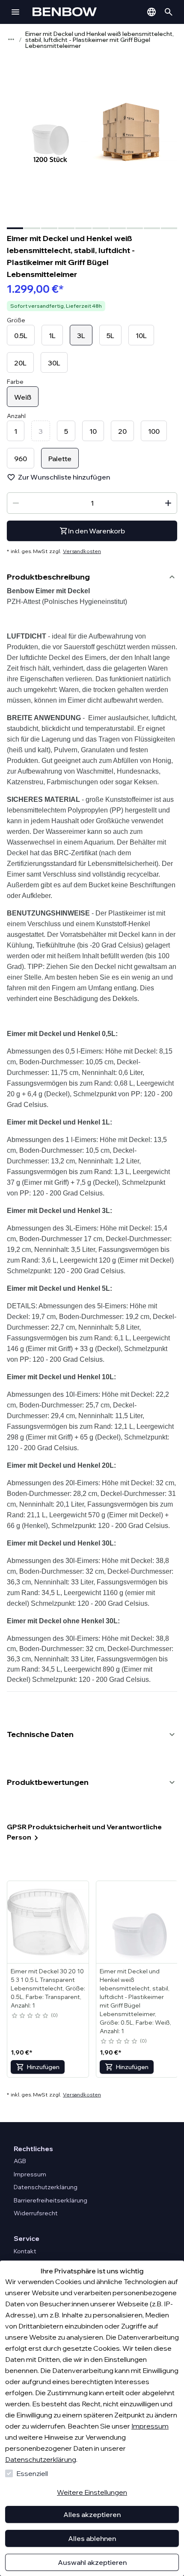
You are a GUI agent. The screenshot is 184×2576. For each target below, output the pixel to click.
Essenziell (32, 2473)
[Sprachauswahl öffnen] (151, 12)
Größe (16, 320)
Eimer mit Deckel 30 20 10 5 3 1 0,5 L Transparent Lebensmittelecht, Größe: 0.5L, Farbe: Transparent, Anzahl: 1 (48, 1988)
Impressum (150, 2426)
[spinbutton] (92, 503)
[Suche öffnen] (169, 12)
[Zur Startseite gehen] (77, 12)
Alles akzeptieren (92, 2514)
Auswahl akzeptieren (92, 2562)
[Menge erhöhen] (168, 503)
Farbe (15, 382)
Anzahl (16, 416)
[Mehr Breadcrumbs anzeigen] (11, 39)
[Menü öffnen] (15, 12)
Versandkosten (82, 551)
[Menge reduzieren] (16, 503)
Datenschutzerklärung (41, 2459)
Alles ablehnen (92, 2538)
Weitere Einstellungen (92, 2492)
